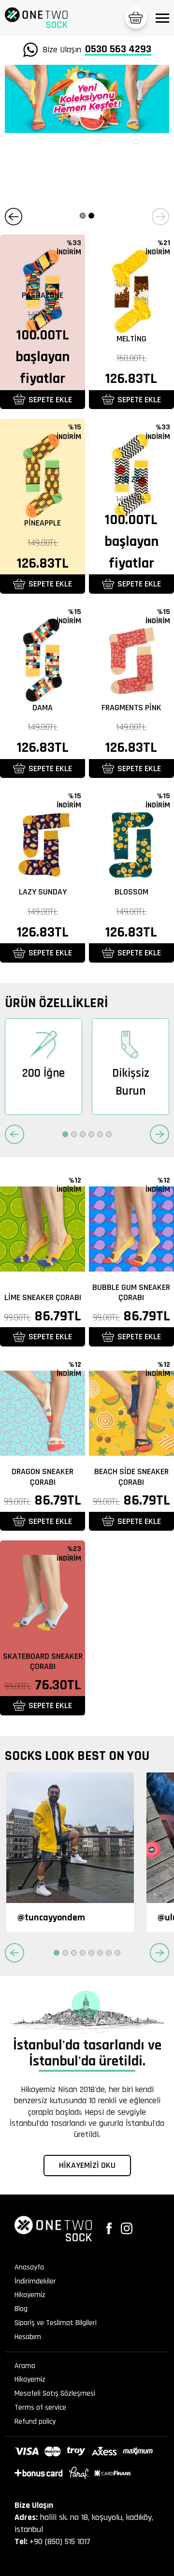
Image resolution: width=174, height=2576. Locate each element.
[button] (14, 217)
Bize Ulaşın (97, 50)
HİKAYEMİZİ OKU (87, 2165)
